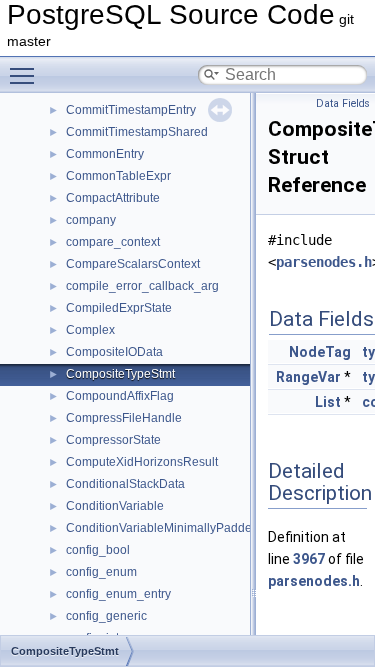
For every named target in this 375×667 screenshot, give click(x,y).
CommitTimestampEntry (131, 110)
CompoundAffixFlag (120, 396)
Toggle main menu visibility (26, 75)
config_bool (98, 550)
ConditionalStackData (125, 484)
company (91, 220)
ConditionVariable (115, 506)
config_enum (101, 572)
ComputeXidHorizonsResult (142, 462)
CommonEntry (105, 154)
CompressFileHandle (124, 418)
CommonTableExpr (118, 176)
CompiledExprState (119, 308)
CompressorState (113, 440)
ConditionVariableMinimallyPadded (162, 528)
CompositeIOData (114, 352)
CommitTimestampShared (137, 132)
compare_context (113, 242)
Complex (90, 330)
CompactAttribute (113, 198)
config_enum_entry (118, 594)
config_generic (106, 616)
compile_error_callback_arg (142, 286)
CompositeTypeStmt (120, 374)
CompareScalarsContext (133, 264)
